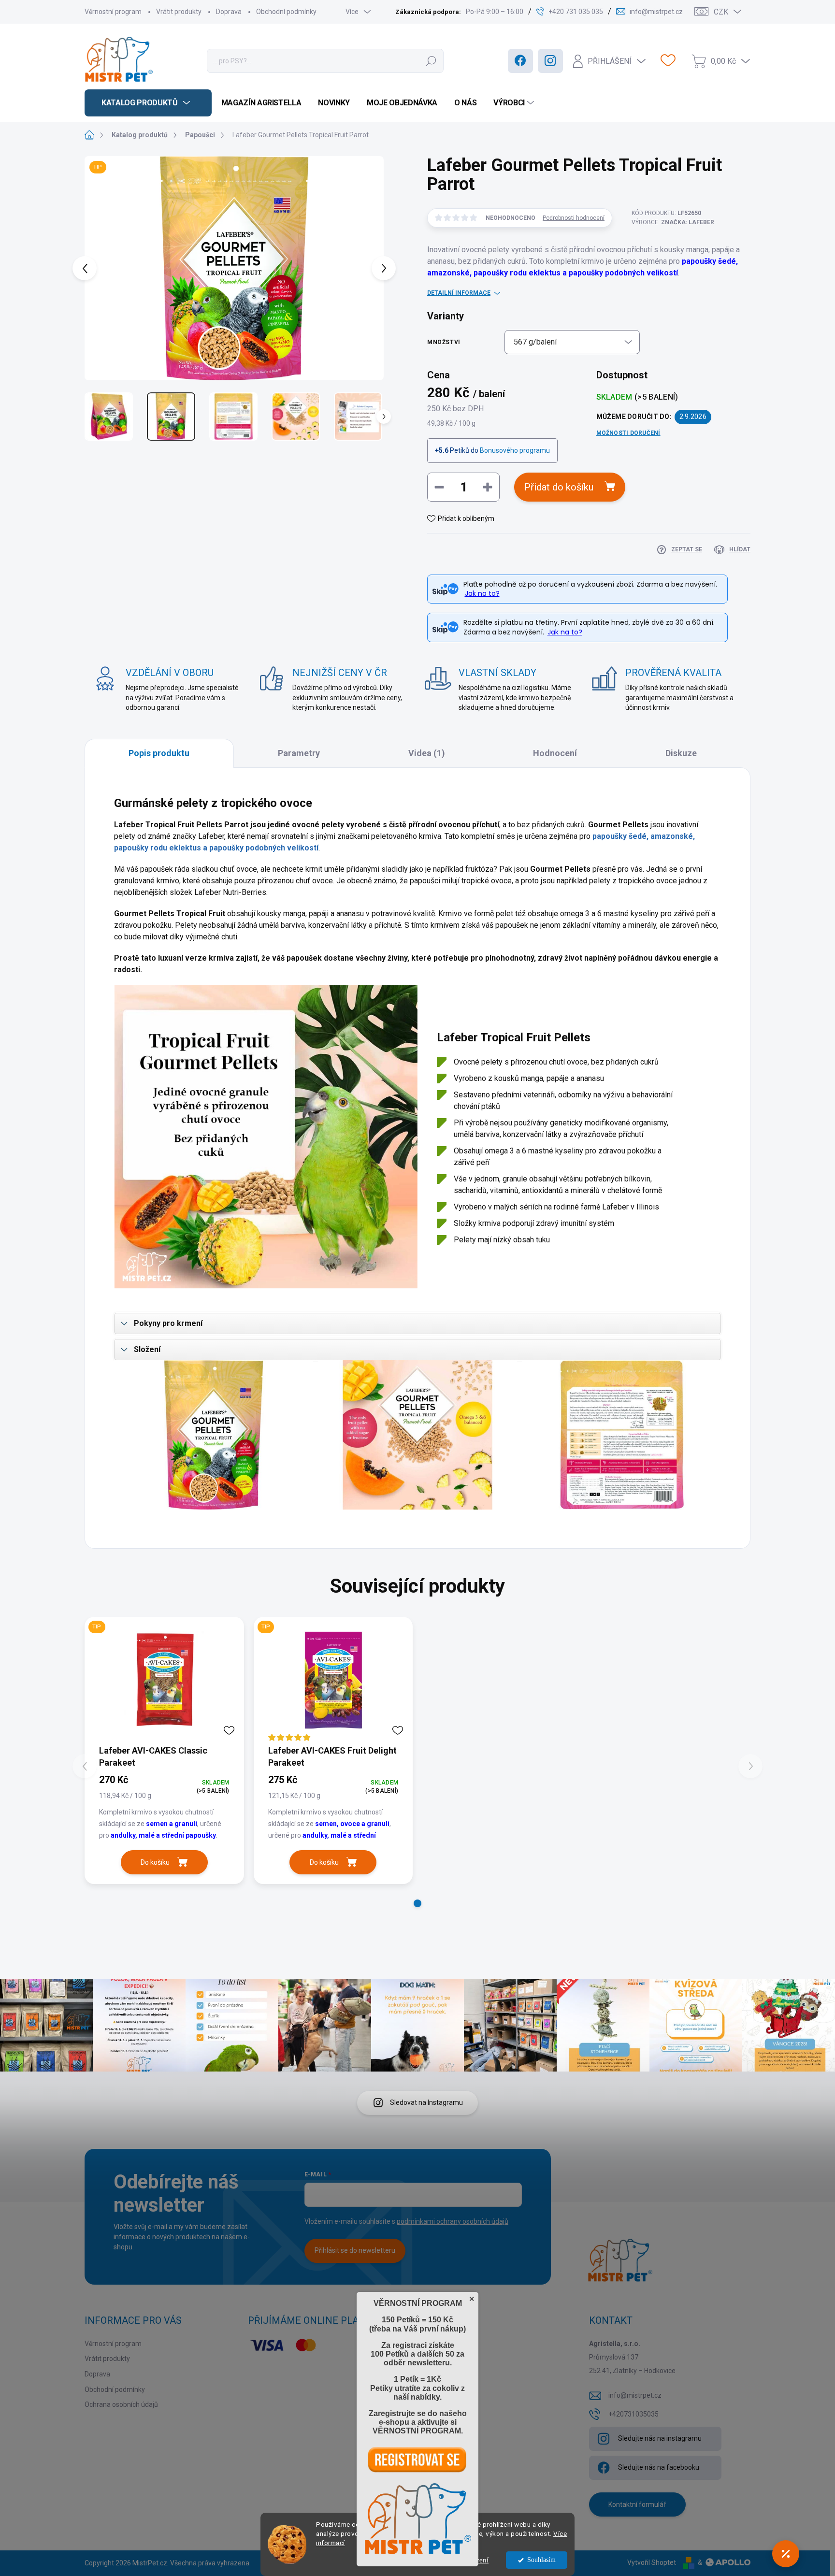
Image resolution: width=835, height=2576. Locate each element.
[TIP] (164, 1680)
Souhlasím (541, 2560)
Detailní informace (459, 293)
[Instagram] (550, 61)
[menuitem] (148, 103)
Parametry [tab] (299, 753)
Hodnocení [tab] (555, 753)
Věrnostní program (113, 12)
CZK (721, 12)
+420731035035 (633, 2414)
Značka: (688, 222)
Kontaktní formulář (637, 2504)
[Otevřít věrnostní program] (786, 2554)
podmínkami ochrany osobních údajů (453, 2221)
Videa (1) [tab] (427, 753)
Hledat (431, 61)
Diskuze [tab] (681, 753)
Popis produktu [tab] (159, 753)
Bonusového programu (515, 450)
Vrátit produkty (179, 12)
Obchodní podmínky (286, 12)
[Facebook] (520, 61)
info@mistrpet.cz (635, 2395)
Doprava (229, 12)
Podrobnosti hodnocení (574, 218)
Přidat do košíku (559, 487)
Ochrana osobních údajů (121, 2404)
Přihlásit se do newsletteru (355, 2250)
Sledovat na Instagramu (426, 2102)
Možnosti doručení (628, 433)
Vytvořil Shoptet (652, 2562)
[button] (417, 1903)
